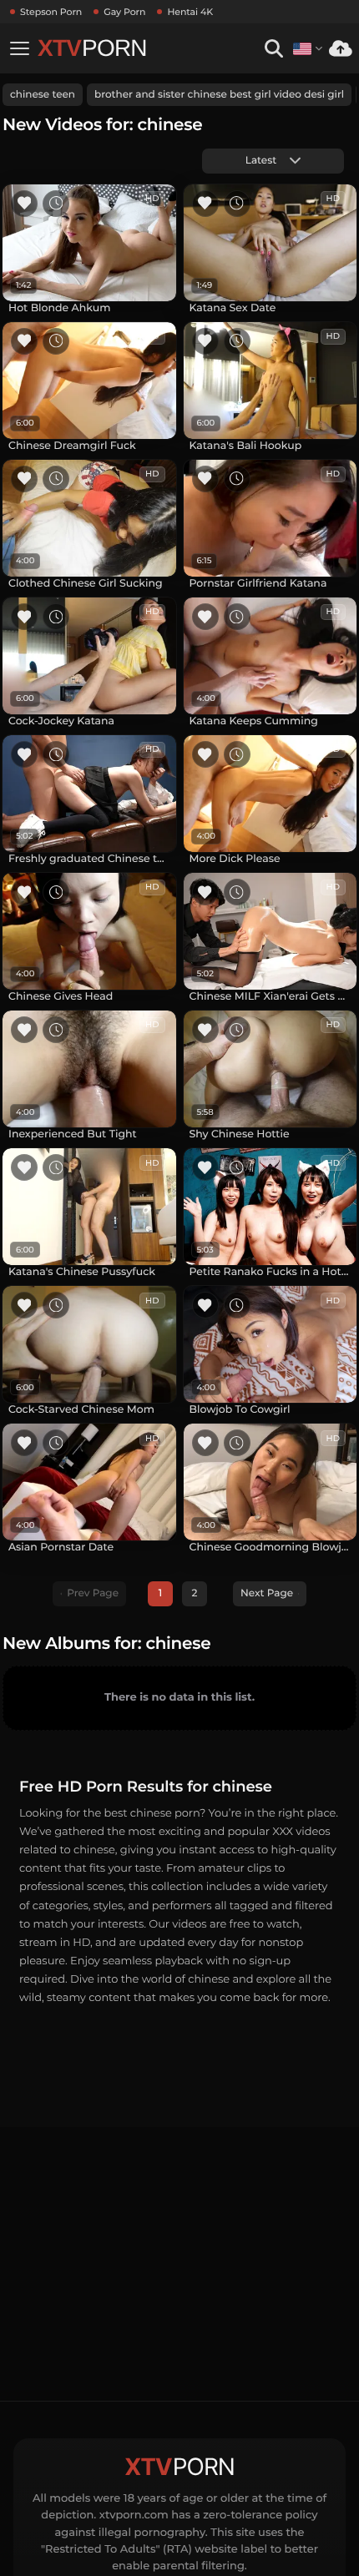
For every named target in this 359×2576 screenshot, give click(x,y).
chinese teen (43, 95)
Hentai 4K (190, 12)
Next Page (267, 1593)
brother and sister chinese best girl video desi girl (219, 95)
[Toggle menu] (19, 48)
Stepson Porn (51, 12)
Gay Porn (124, 12)
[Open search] (273, 49)
